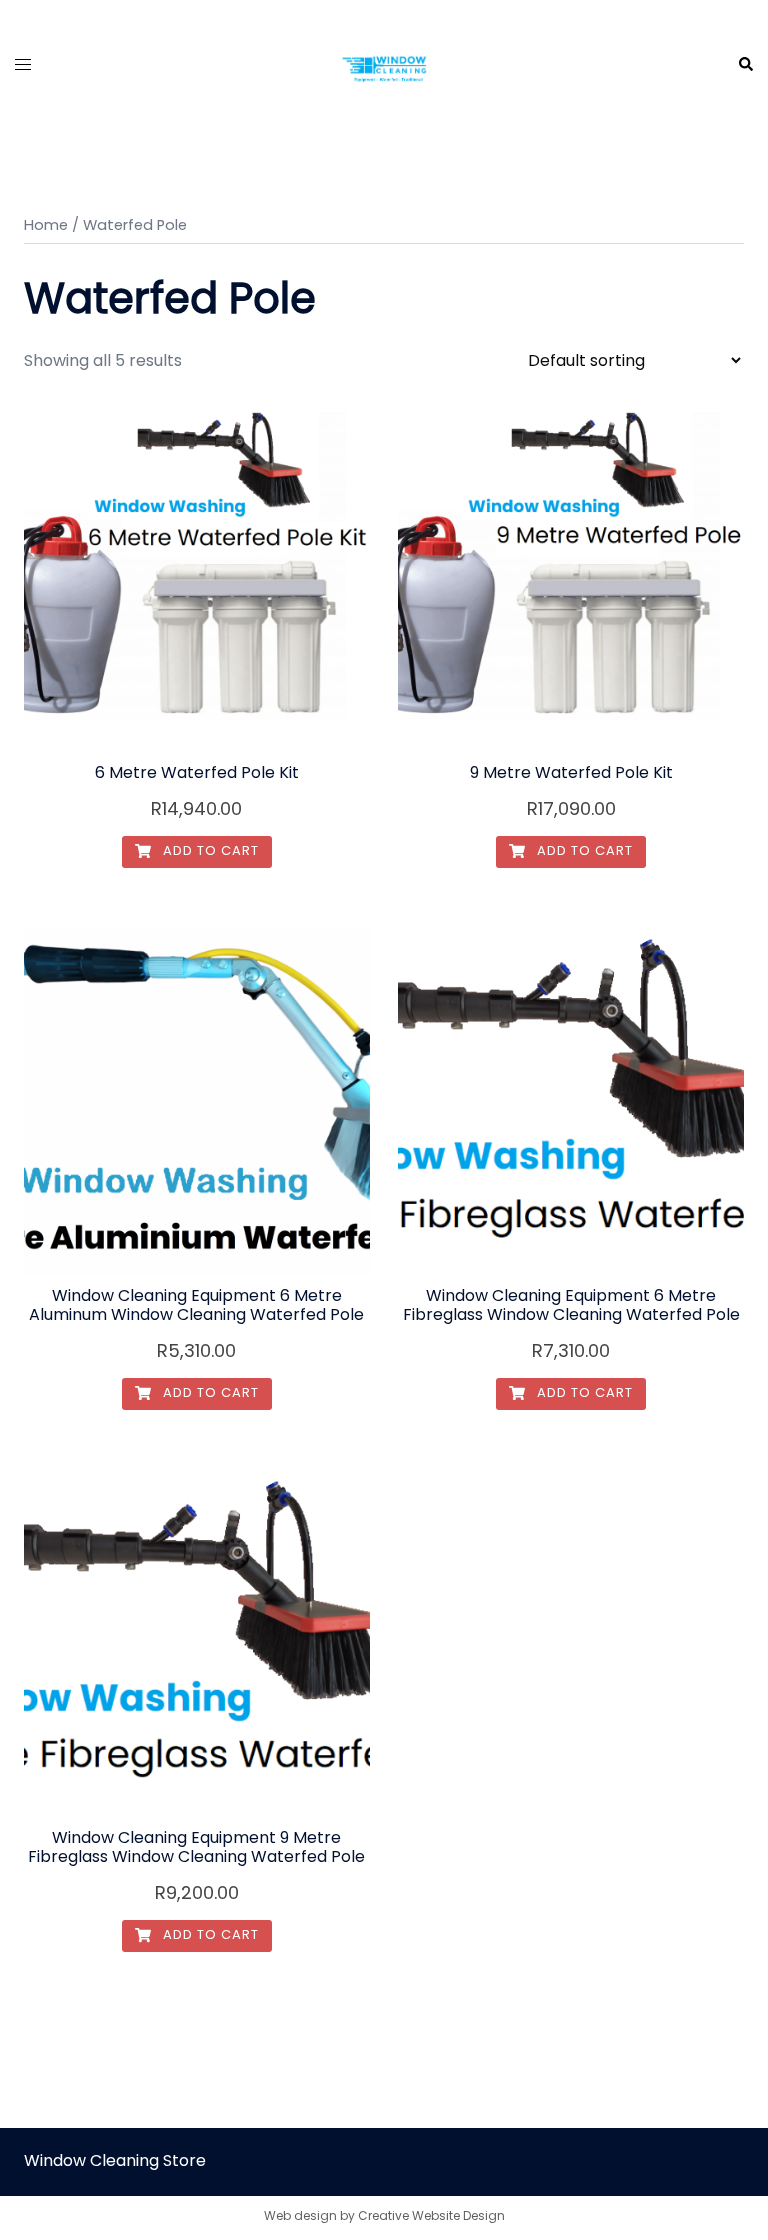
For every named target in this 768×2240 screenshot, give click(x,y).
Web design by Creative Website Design (384, 2215)
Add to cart (209, 850)
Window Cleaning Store (115, 2160)
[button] (745, 65)
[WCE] (384, 63)
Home (46, 225)
